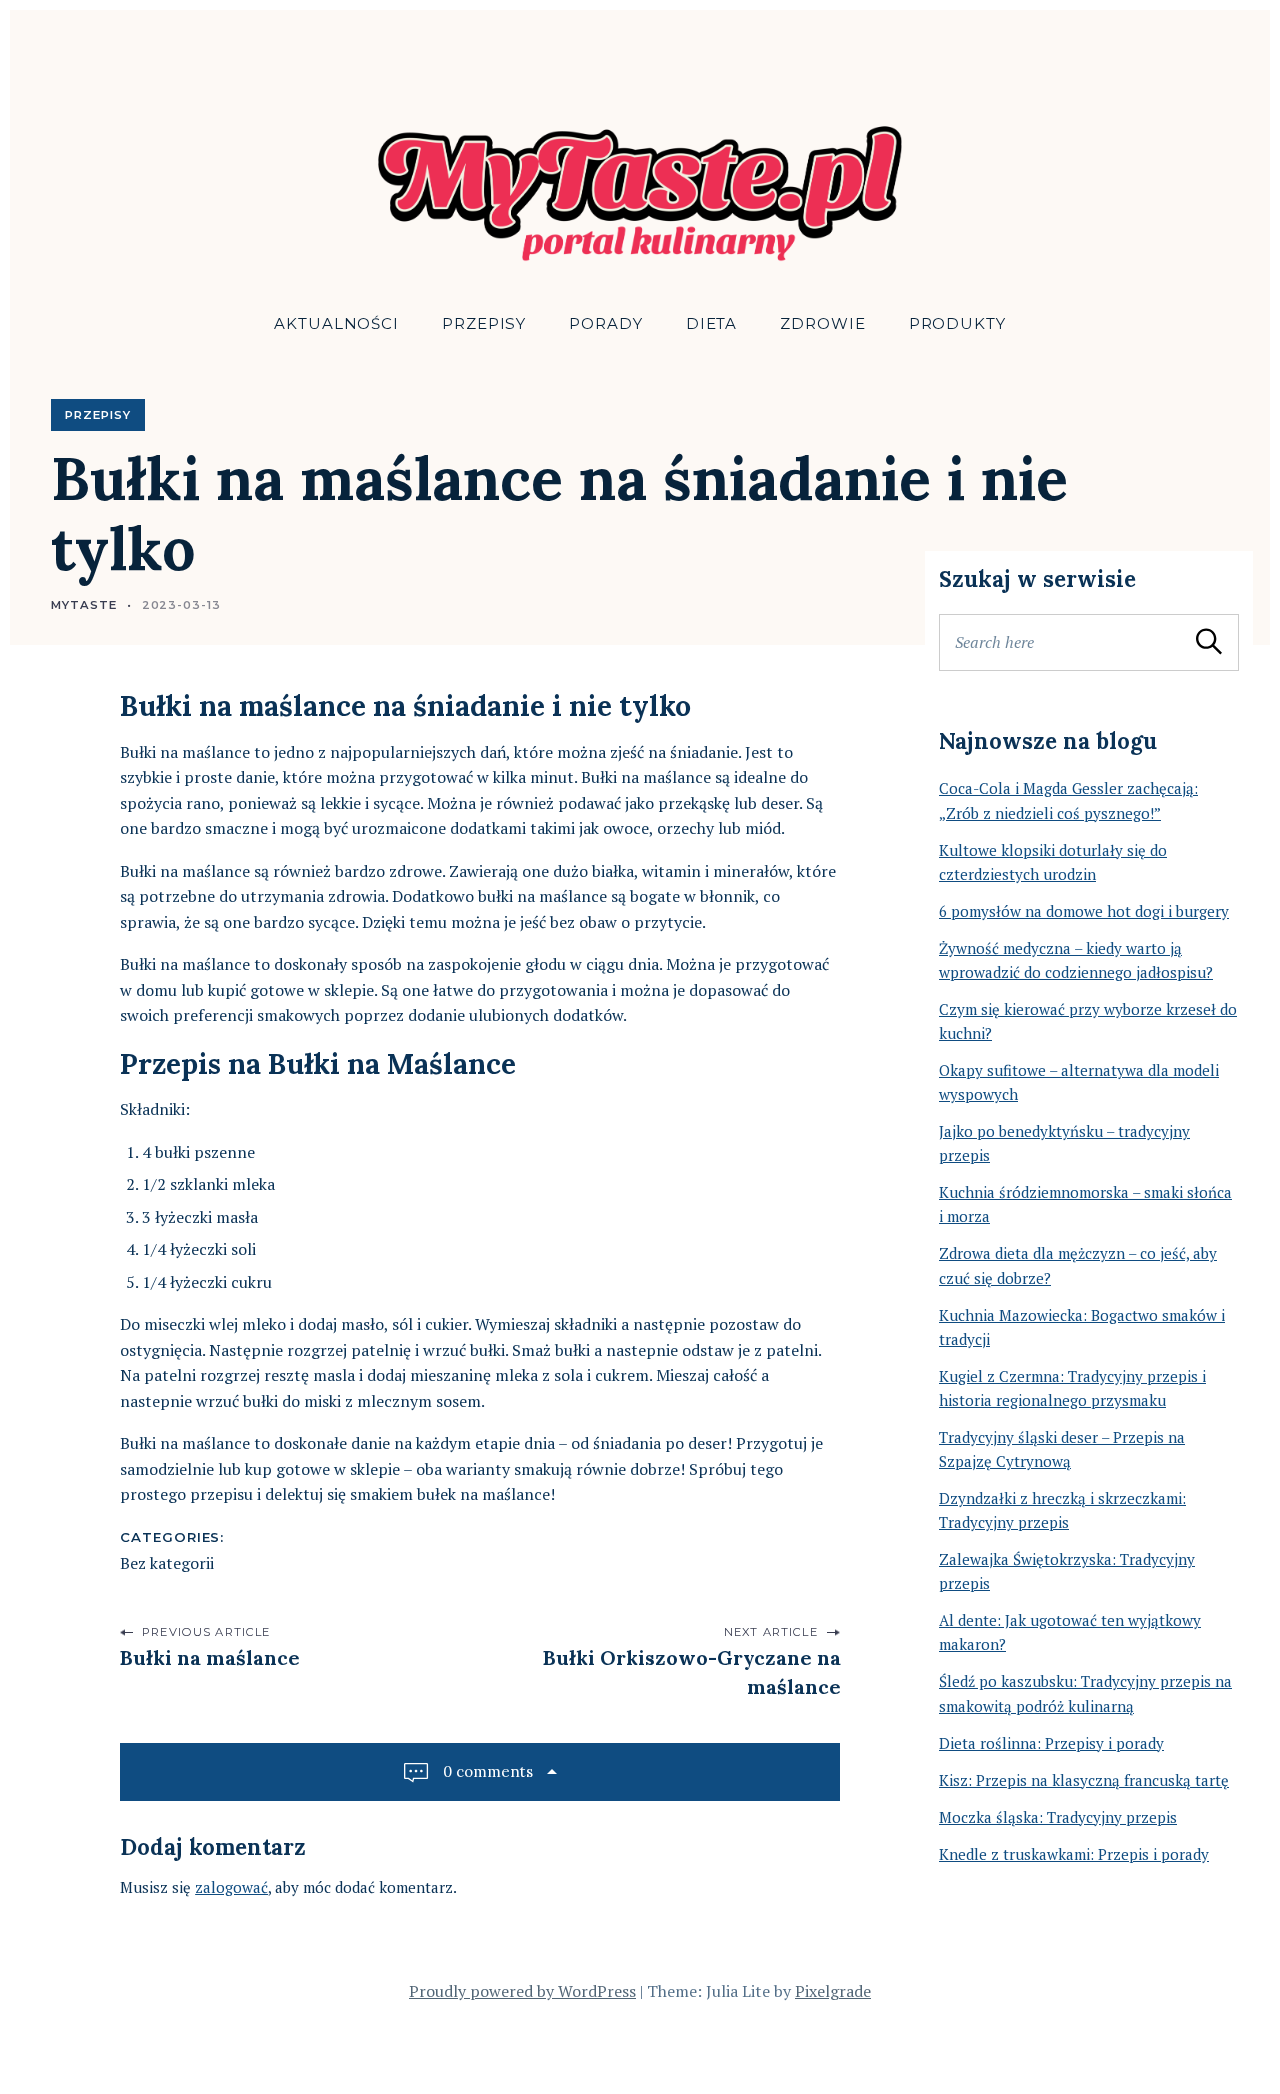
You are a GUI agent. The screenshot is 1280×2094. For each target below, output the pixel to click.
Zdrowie (822, 323)
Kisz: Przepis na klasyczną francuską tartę (1084, 1780)
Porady (605, 323)
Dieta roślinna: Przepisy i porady (1051, 1743)
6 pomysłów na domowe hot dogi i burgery (1084, 911)
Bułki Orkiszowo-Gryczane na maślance (691, 1672)
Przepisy (484, 323)
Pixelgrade (833, 1991)
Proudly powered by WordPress (522, 1991)
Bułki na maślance (210, 1657)
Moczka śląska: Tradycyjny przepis (1058, 1817)
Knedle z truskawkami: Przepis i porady (1074, 1854)
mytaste (84, 605)
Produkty (957, 323)
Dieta (712, 323)
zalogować (231, 1887)
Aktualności (336, 323)
